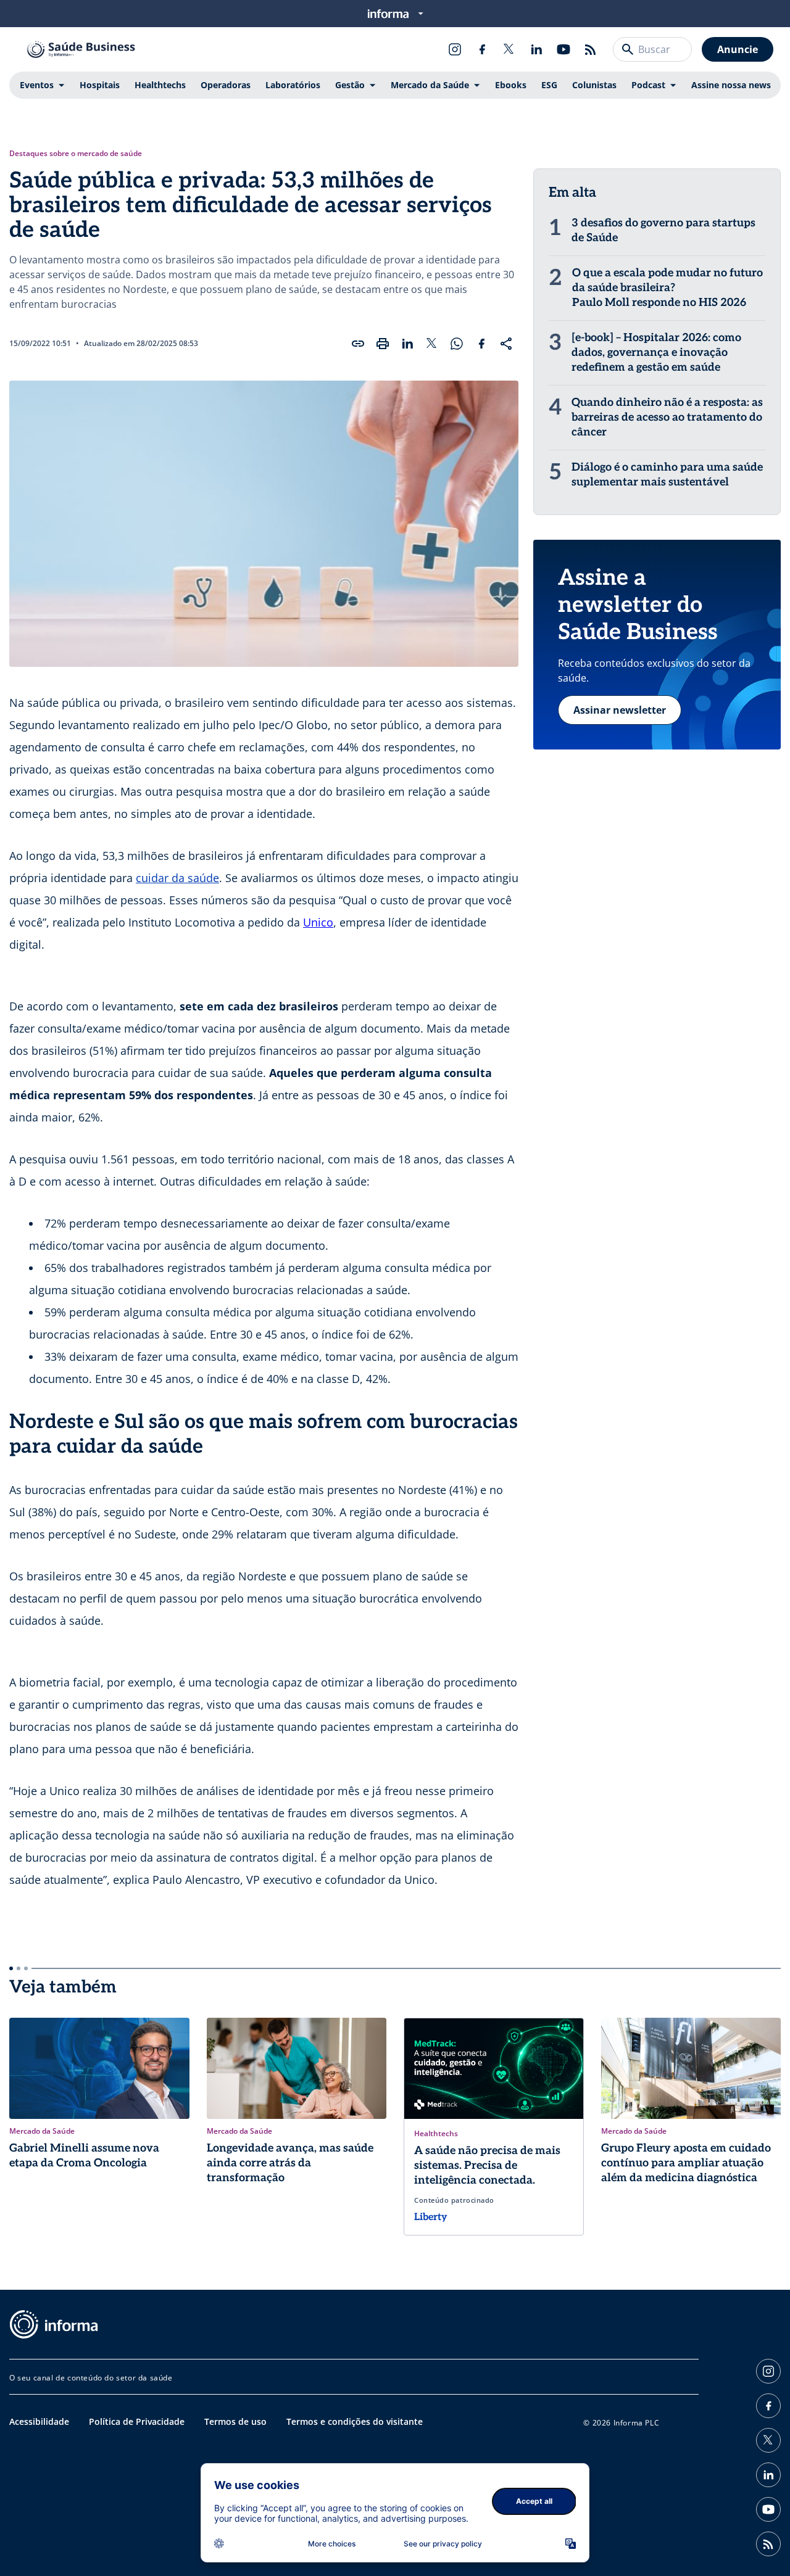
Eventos (37, 85)
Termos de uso (235, 2421)
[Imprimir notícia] (383, 344)
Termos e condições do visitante (355, 2421)
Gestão (350, 85)
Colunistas (594, 85)
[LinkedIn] (536, 49)
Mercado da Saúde (430, 85)
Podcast (648, 85)
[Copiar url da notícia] (358, 344)
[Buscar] (628, 49)
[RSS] (591, 49)
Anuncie (738, 49)
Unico (318, 922)
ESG (549, 85)
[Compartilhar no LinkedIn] (407, 344)
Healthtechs (160, 85)
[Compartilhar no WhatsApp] (457, 344)
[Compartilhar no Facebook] (481, 344)
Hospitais (100, 85)
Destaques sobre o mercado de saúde (76, 154)
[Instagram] (455, 49)
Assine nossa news (731, 85)
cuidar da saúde (177, 878)
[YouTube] (563, 49)
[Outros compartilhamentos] (506, 344)
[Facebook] (482, 49)
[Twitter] (509, 49)
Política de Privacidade (137, 2421)
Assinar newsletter (620, 710)
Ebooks (511, 85)
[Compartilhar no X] (432, 344)
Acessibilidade (39, 2421)
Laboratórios (293, 85)
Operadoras (226, 85)
